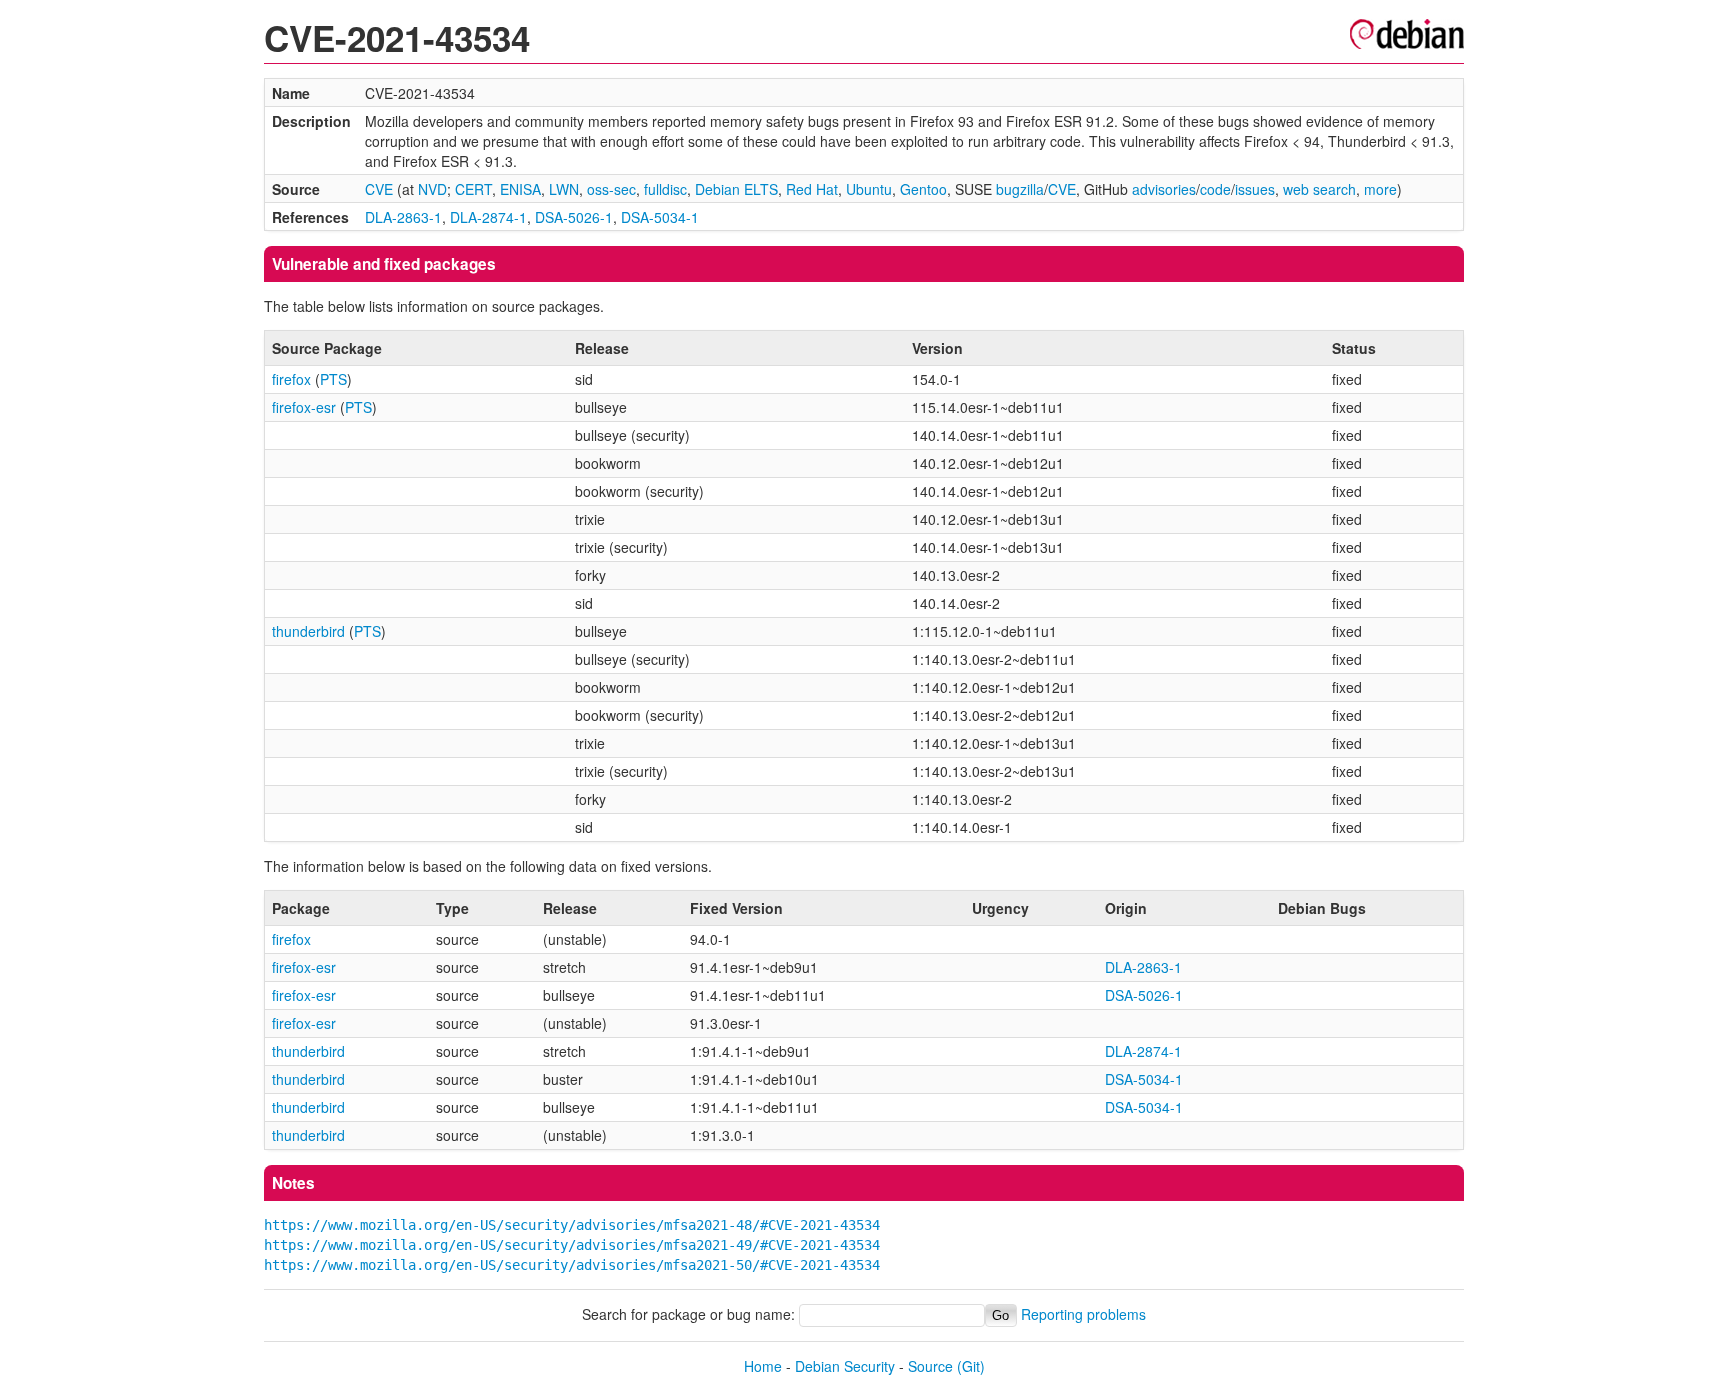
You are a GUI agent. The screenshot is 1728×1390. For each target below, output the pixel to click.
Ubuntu (869, 189)
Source (930, 1366)
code (1215, 189)
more (1380, 189)
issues (1255, 189)
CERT (473, 189)
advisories (1164, 189)
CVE (379, 189)
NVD (432, 189)
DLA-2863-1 (403, 217)
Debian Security (845, 1366)
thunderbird (308, 631)
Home (763, 1366)
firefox (291, 379)
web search (1319, 189)
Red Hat (812, 189)
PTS (333, 379)
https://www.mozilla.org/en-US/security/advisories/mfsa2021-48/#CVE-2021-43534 (572, 1225)
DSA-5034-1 (660, 217)
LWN (564, 189)
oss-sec (611, 189)
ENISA (520, 189)
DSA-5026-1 (574, 217)
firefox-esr (304, 407)
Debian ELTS (736, 189)
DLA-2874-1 (488, 217)
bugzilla (1020, 189)
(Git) (971, 1366)
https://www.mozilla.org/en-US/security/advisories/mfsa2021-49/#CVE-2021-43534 (572, 1245)
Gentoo (923, 189)
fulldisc (665, 189)
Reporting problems (1083, 1314)
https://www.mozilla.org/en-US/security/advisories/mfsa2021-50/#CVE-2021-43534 (572, 1265)
